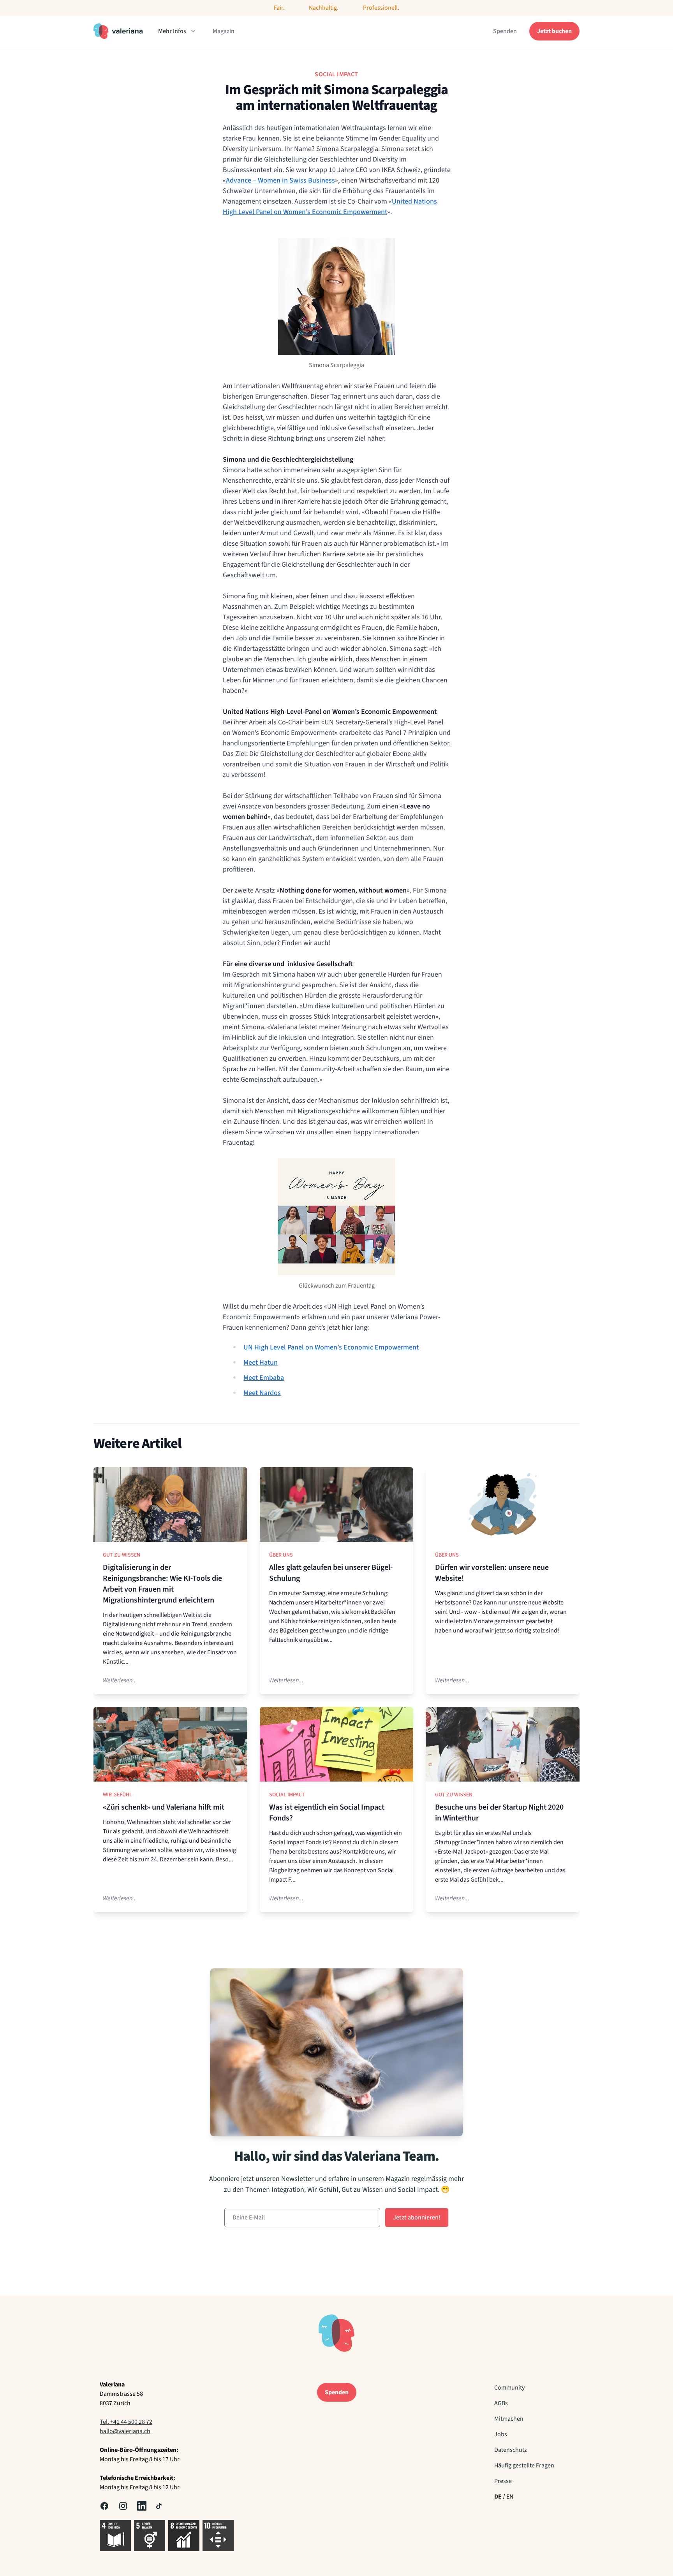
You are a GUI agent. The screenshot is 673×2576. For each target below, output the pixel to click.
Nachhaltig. (324, 8)
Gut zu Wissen (122, 1555)
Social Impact (287, 1795)
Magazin (224, 31)
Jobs (501, 2434)
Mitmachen (509, 2419)
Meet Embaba (264, 1378)
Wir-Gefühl (117, 1795)
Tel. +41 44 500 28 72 (126, 2422)
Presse (503, 2481)
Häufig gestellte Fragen (524, 2465)
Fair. (279, 8)
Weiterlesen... (120, 1680)
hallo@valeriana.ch (125, 2431)
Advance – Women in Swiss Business (280, 180)
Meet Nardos (262, 1393)
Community (509, 2388)
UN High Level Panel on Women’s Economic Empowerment (331, 1347)
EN (510, 2497)
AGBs (501, 2403)
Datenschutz (511, 2450)
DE (498, 2497)
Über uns (281, 1555)
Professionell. (381, 8)
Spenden (505, 31)
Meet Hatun (261, 1363)
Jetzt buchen (554, 31)
